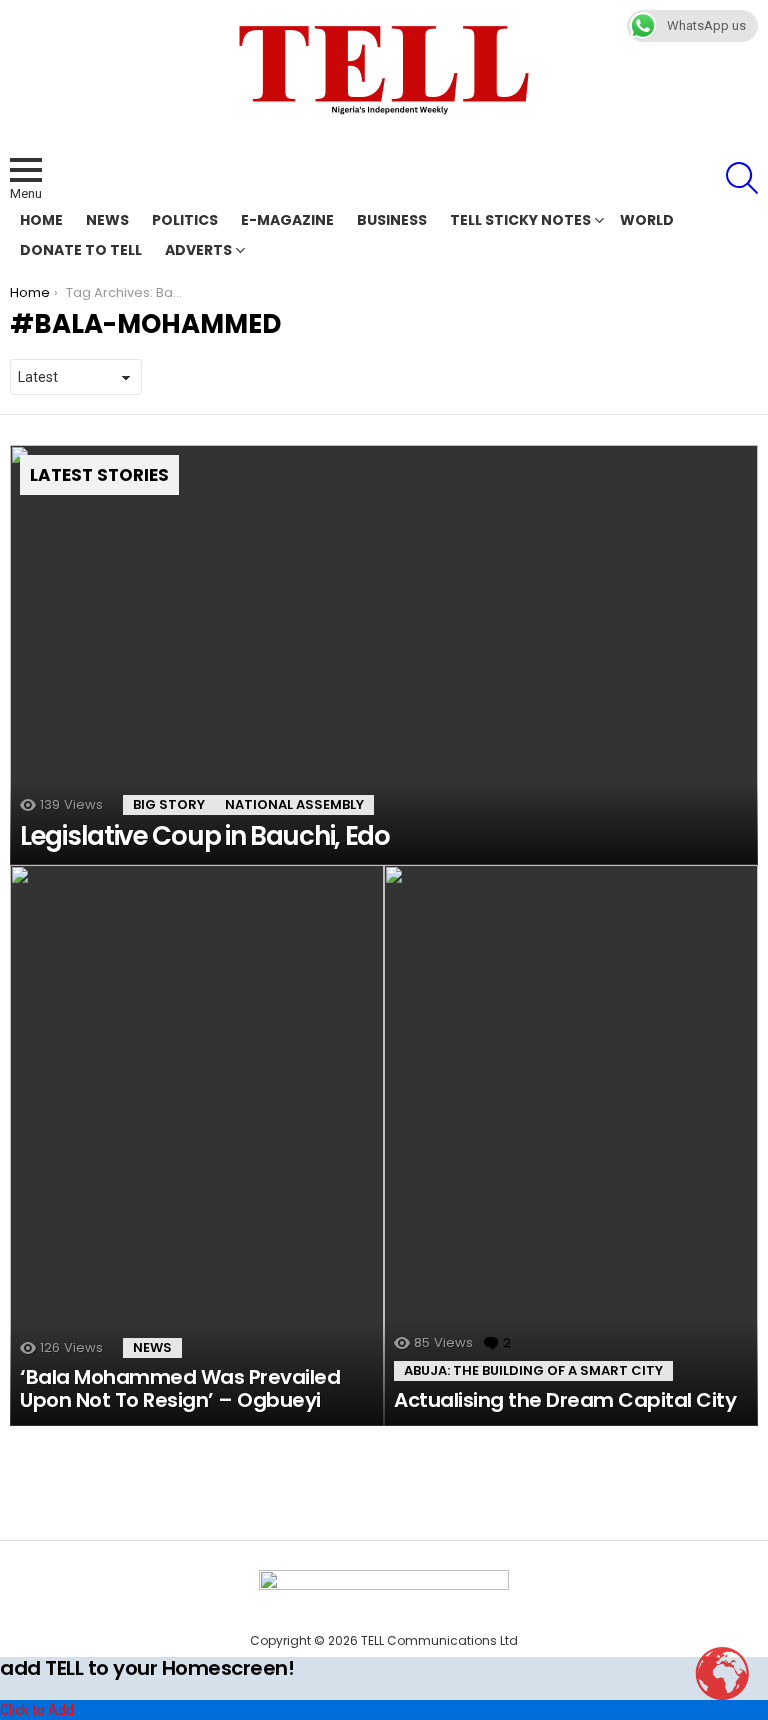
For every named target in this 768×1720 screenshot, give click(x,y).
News (107, 220)
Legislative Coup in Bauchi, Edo (205, 836)
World (647, 220)
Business (392, 220)
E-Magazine (287, 220)
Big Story (169, 804)
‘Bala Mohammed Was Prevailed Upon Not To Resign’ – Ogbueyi (180, 1388)
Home (41, 220)
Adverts (198, 250)
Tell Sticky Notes (520, 220)
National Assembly (294, 804)
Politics (185, 220)
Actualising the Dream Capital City (565, 1400)
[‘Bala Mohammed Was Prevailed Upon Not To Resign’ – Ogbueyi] (197, 1145)
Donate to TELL (81, 250)
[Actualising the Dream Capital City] (571, 1145)
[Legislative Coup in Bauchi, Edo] (384, 655)
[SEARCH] (742, 178)
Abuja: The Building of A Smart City (533, 1370)
